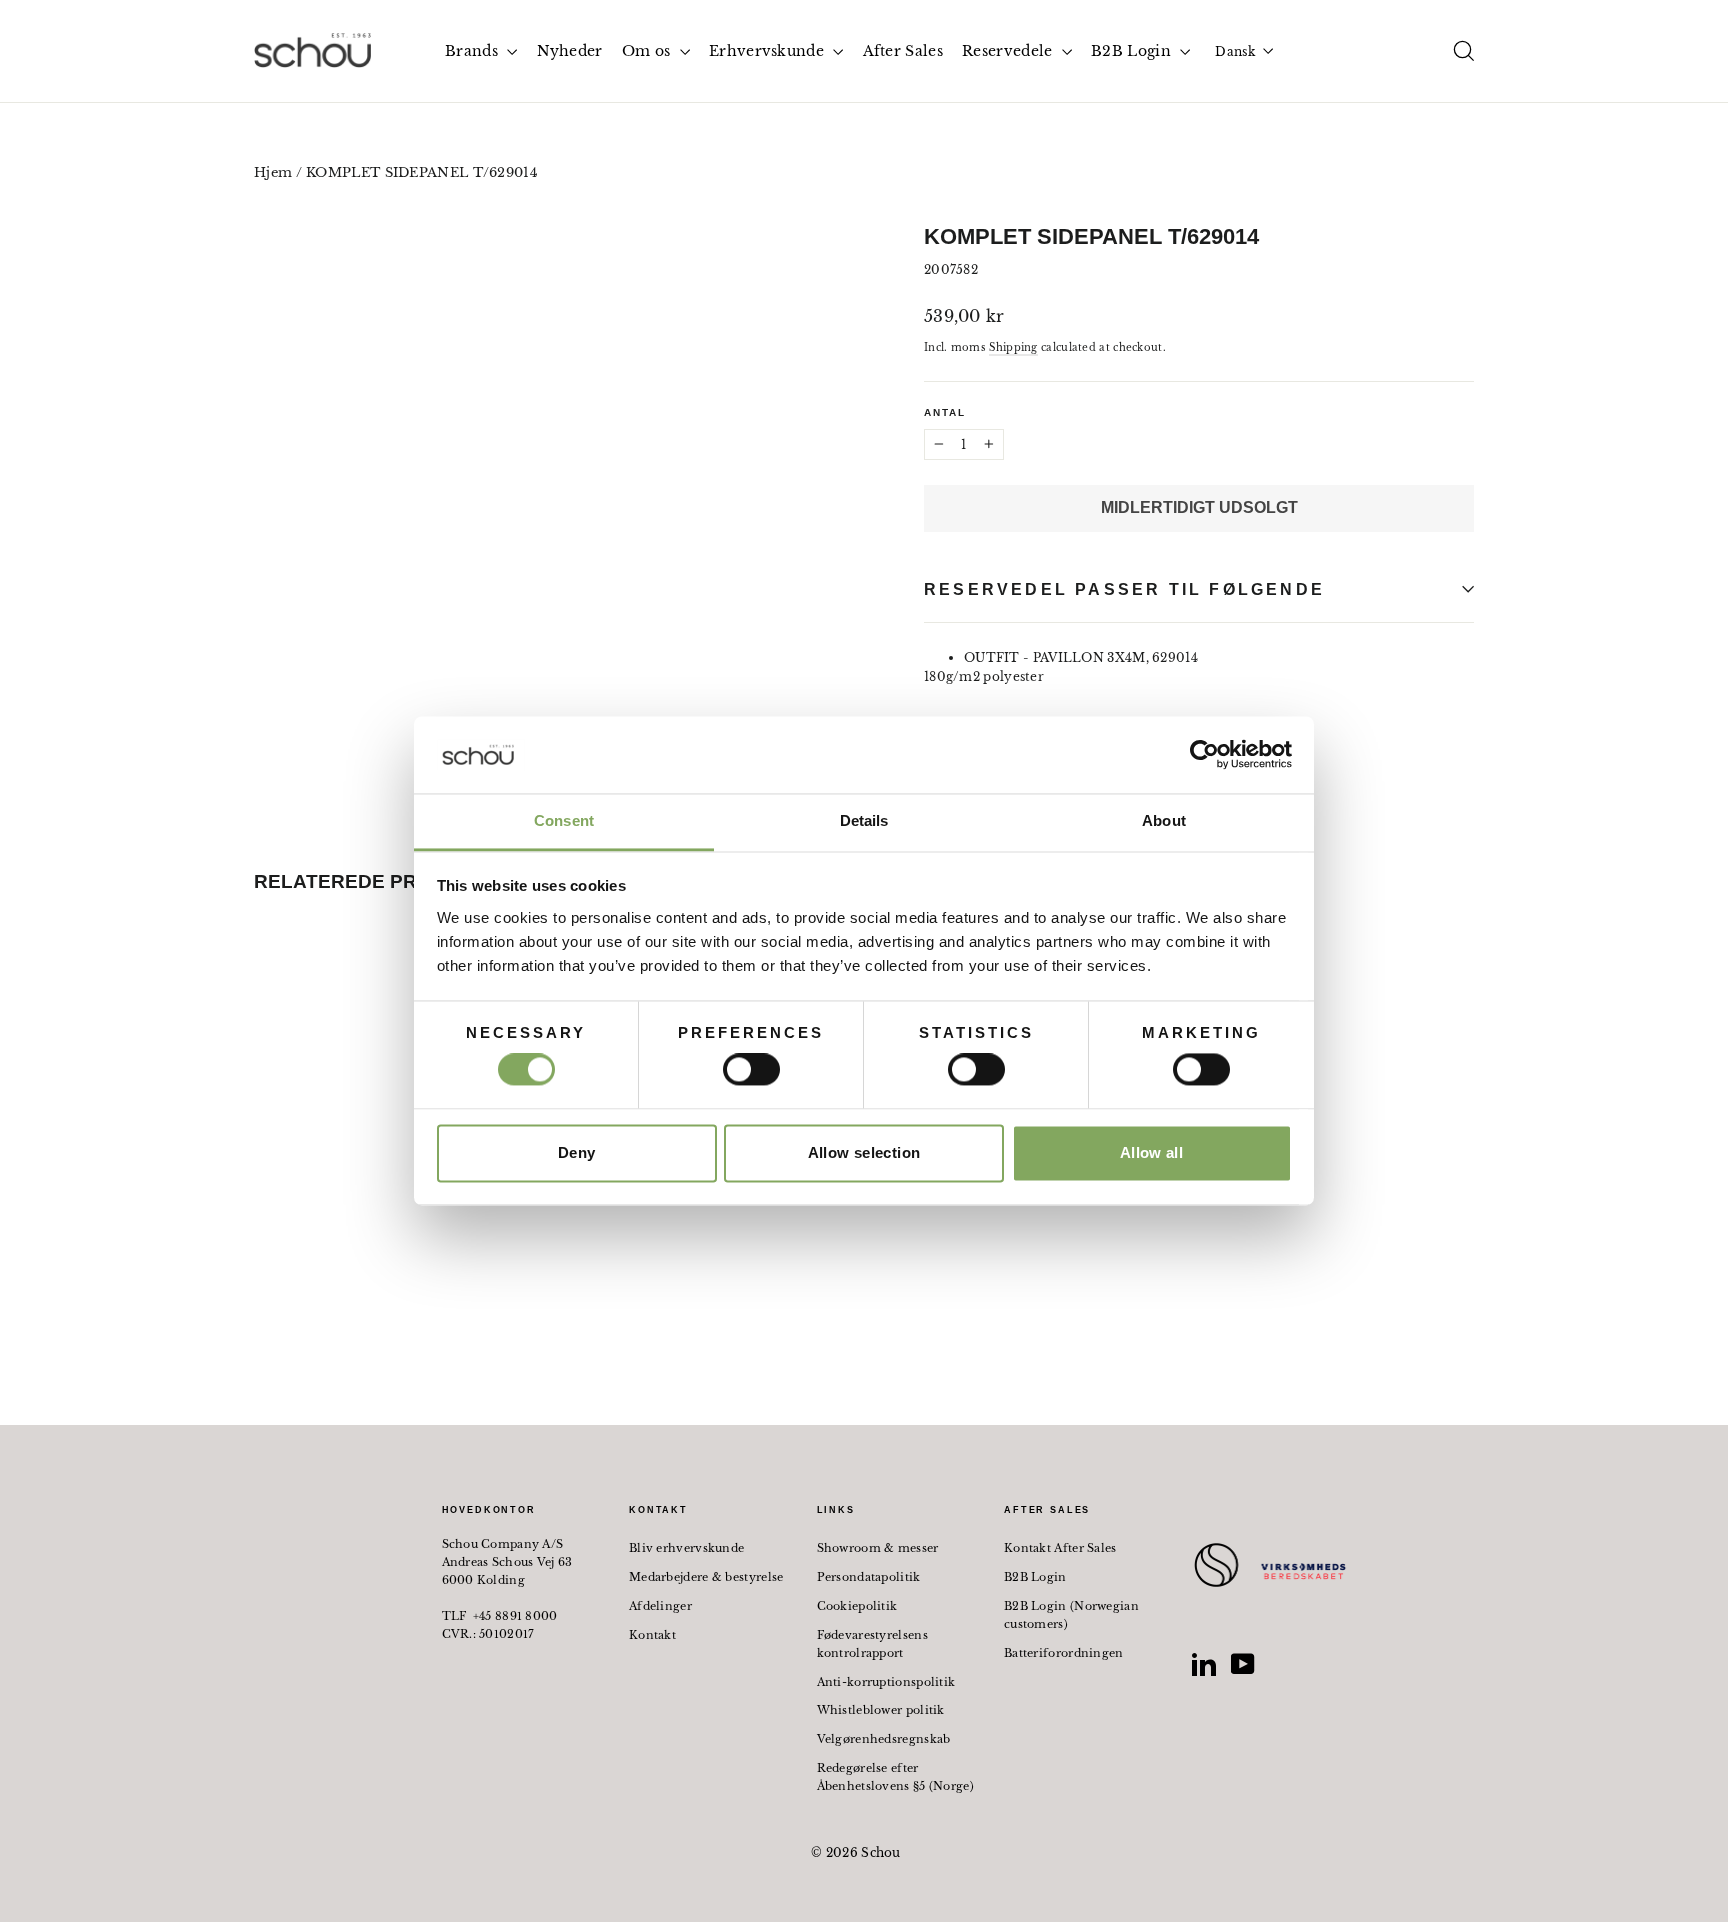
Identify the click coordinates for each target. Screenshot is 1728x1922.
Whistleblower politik (881, 1710)
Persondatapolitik (869, 1577)
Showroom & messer (878, 1548)
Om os (648, 51)
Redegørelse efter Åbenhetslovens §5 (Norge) (896, 1777)
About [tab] (1164, 820)
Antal (945, 412)
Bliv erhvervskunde (686, 1548)
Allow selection (864, 1152)
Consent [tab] (564, 820)
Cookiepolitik (857, 1606)
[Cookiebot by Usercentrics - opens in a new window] (1204, 755)
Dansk (1235, 51)
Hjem (273, 172)
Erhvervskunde (768, 51)
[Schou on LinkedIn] (1204, 1664)
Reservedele (1009, 51)
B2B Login (1133, 51)
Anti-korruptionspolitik (886, 1682)
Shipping (1013, 347)
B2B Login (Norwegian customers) (1071, 1615)
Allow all (1151, 1152)
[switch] (751, 1070)
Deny (577, 1152)
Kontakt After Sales (1060, 1548)
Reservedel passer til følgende (1124, 589)
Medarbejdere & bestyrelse (706, 1577)
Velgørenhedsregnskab (884, 1739)
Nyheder (570, 51)
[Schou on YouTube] (1243, 1664)
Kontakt (652, 1635)
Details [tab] (864, 820)
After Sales (903, 51)
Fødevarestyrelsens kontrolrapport (872, 1644)
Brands (473, 51)
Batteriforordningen (1064, 1653)
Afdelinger (660, 1606)
